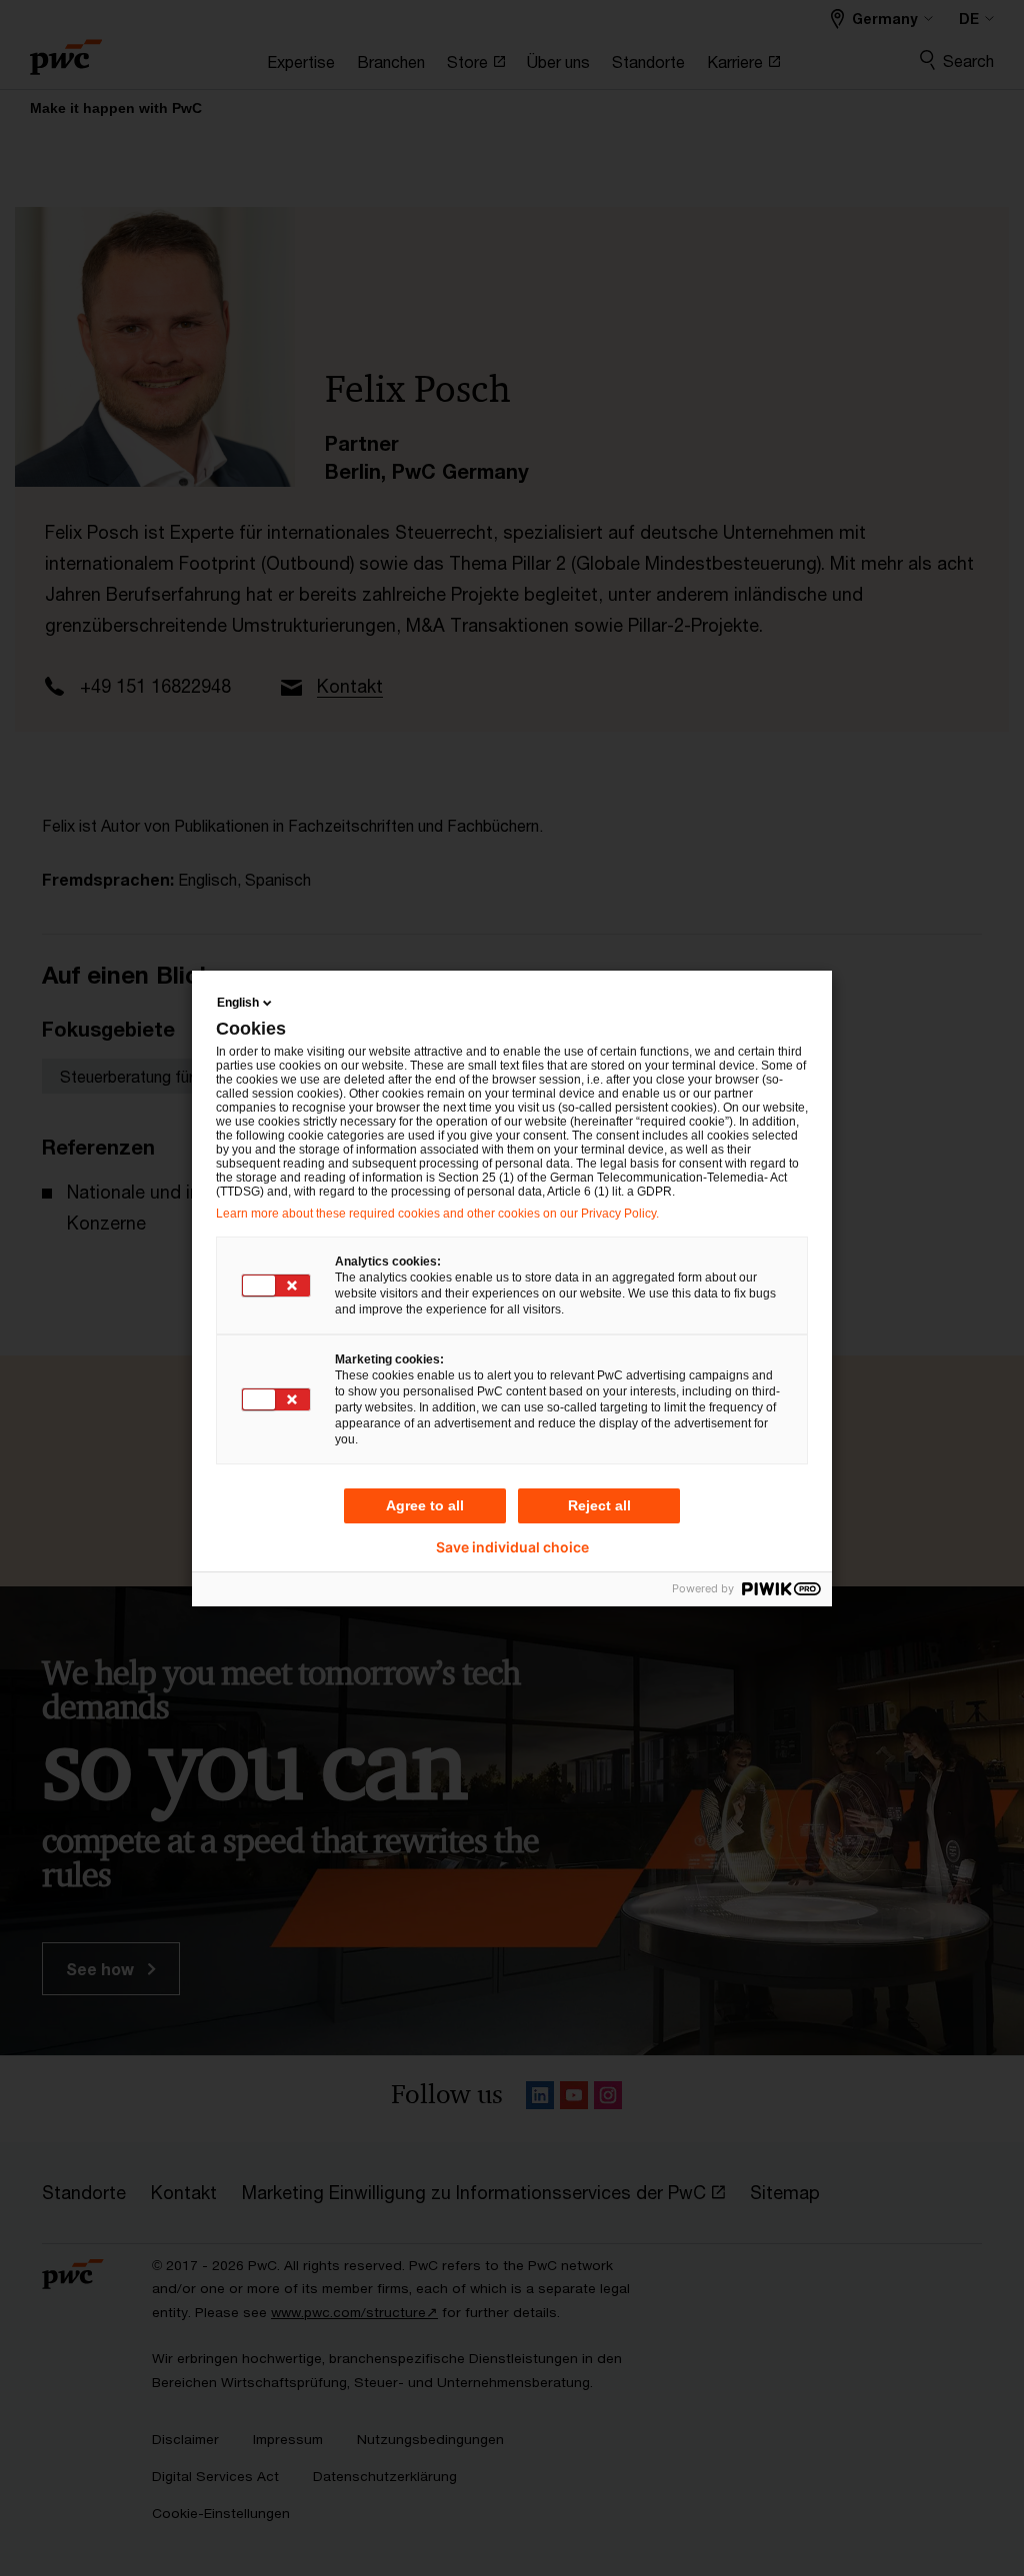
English (238, 1003)
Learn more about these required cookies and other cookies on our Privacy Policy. (437, 1214)
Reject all (599, 1505)
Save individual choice (512, 1547)
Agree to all (425, 1505)
